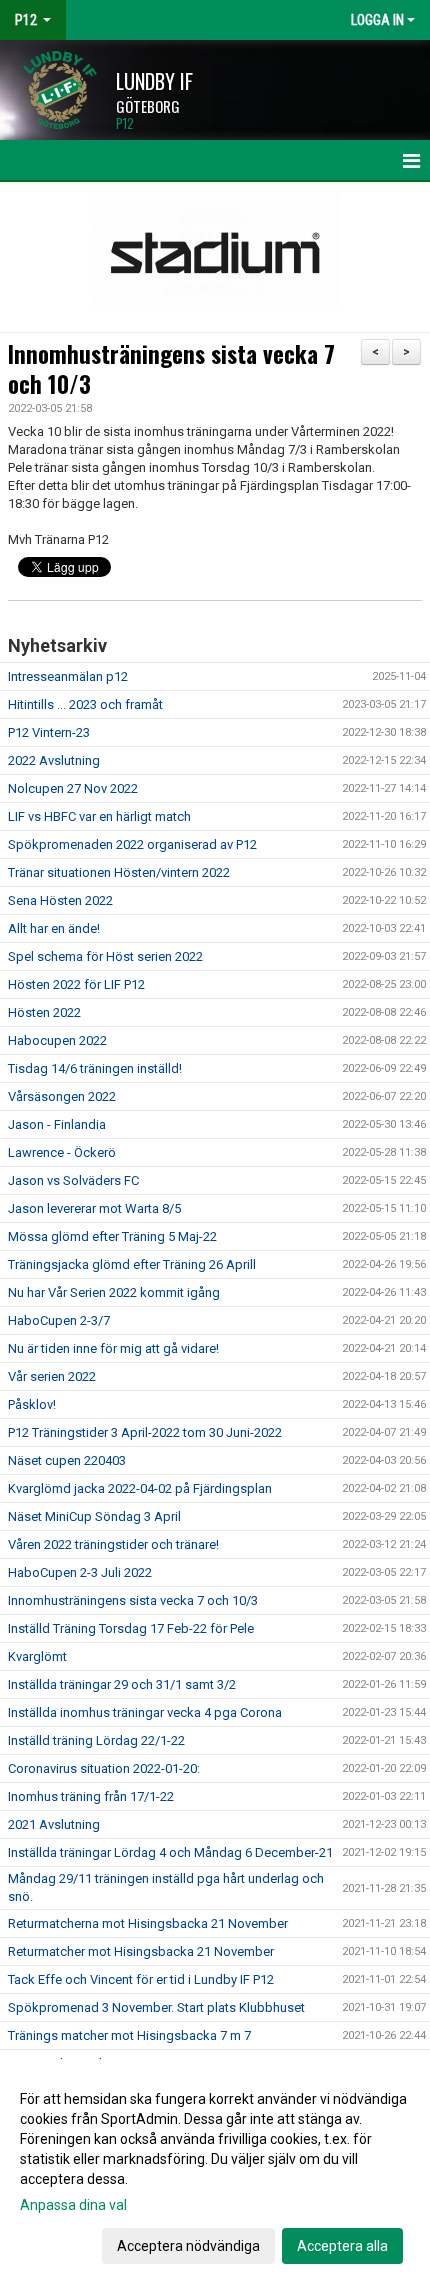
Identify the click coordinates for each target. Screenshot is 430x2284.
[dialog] (215, 2171)
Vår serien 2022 (52, 1376)
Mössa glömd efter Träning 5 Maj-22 (112, 1236)
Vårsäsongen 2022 (62, 1096)
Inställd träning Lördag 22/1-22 (96, 1740)
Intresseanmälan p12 (68, 676)
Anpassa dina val (73, 2205)
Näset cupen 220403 (67, 1460)
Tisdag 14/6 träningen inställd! (95, 1068)
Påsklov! (32, 1404)
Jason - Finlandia (57, 1124)
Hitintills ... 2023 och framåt (85, 704)
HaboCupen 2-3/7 (59, 1320)
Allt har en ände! (54, 928)
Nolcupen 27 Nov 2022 (73, 788)
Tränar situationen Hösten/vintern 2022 (119, 872)
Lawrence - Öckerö (62, 1152)
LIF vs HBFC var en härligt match (99, 816)
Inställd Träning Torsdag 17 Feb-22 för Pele (131, 1628)
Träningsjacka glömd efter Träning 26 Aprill (132, 1264)
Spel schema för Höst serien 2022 (105, 956)
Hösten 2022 (44, 1012)
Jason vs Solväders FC (73, 1180)
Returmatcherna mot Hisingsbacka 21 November (148, 1923)
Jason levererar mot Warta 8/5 (94, 1208)
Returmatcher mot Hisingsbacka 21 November (141, 1951)
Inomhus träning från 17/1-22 (91, 1796)
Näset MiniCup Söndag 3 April (94, 1516)
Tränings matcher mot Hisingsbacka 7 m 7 (129, 2035)
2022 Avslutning (54, 760)
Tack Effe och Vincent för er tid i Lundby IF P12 (141, 1979)
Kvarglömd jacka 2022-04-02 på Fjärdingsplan (140, 1488)
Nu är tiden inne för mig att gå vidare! (113, 1348)
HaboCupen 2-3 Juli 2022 (80, 1572)
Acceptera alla (342, 2246)
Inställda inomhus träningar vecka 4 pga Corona (145, 1712)
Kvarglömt (37, 1656)
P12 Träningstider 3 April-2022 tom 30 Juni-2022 (146, 1432)
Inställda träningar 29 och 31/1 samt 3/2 (122, 1684)
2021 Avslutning (54, 1824)
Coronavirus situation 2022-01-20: (104, 1768)
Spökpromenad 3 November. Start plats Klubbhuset (156, 2007)
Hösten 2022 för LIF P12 (76, 984)
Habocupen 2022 (57, 1040)
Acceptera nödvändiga (188, 2246)
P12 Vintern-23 (49, 732)
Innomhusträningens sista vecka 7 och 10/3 (171, 369)
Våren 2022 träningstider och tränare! (113, 1544)
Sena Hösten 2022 (60, 900)
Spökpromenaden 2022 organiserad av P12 (132, 844)
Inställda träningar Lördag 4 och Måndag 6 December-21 (170, 1852)
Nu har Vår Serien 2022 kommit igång (114, 1292)
